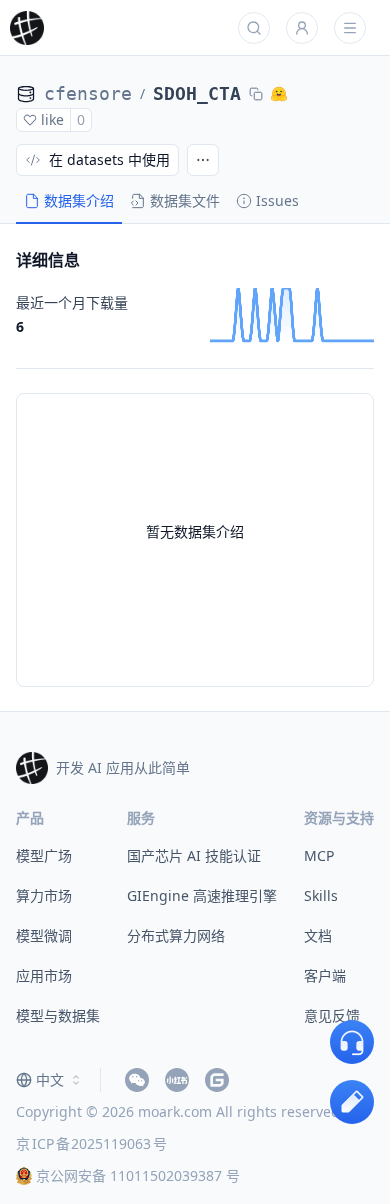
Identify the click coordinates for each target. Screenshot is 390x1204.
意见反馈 (332, 1015)
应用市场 (44, 975)
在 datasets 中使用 (109, 159)
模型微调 (44, 935)
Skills (321, 895)
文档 (318, 935)
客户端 (325, 975)
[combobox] (50, 1080)
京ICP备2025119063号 (91, 1143)
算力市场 (44, 895)
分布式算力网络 (176, 935)
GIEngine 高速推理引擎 (202, 895)
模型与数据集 (58, 1015)
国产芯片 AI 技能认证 (194, 855)
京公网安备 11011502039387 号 (138, 1175)
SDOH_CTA (197, 93)
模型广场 (44, 855)
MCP (319, 855)
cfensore (88, 93)
